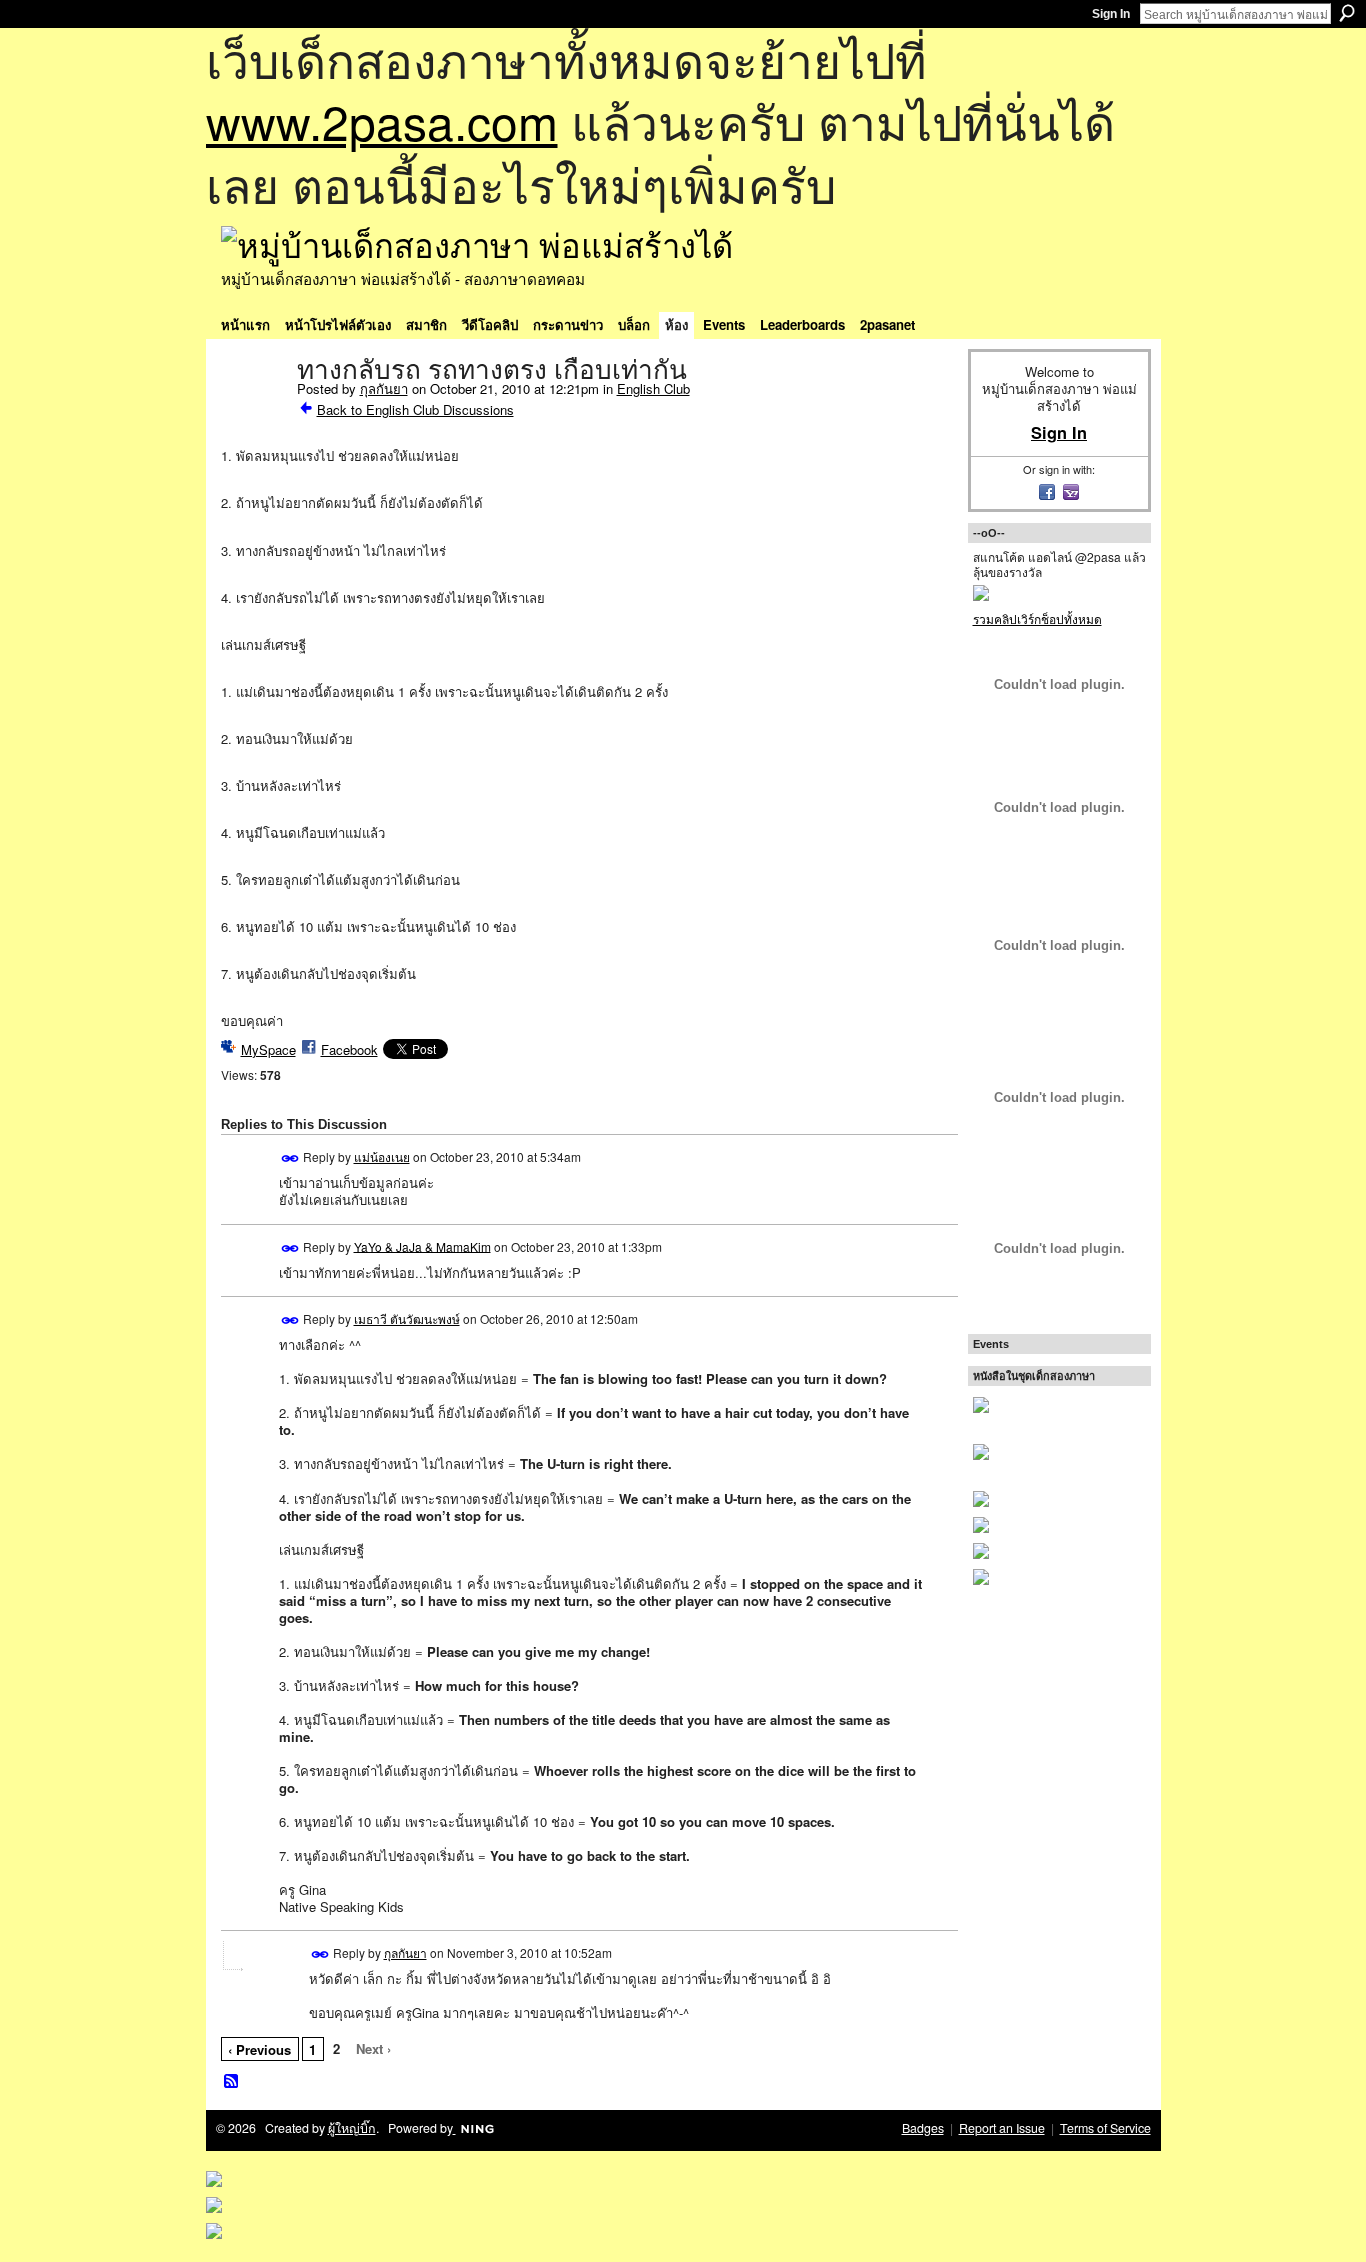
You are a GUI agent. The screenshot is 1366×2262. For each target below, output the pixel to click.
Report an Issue (1002, 2128)
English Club (653, 388)
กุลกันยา (384, 388)
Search (1347, 13)
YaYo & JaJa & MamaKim (422, 1245)
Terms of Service (1105, 2128)
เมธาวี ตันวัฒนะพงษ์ (407, 1318)
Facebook (349, 1049)
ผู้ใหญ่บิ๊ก (352, 2128)
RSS (232, 2082)
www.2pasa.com (382, 120)
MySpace (268, 1049)
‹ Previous (259, 2049)
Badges (923, 2128)
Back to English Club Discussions (415, 409)
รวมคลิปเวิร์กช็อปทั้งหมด (1037, 618)
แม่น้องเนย (382, 1156)
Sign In (1111, 14)
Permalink (290, 1158)
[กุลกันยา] (253, 412)
